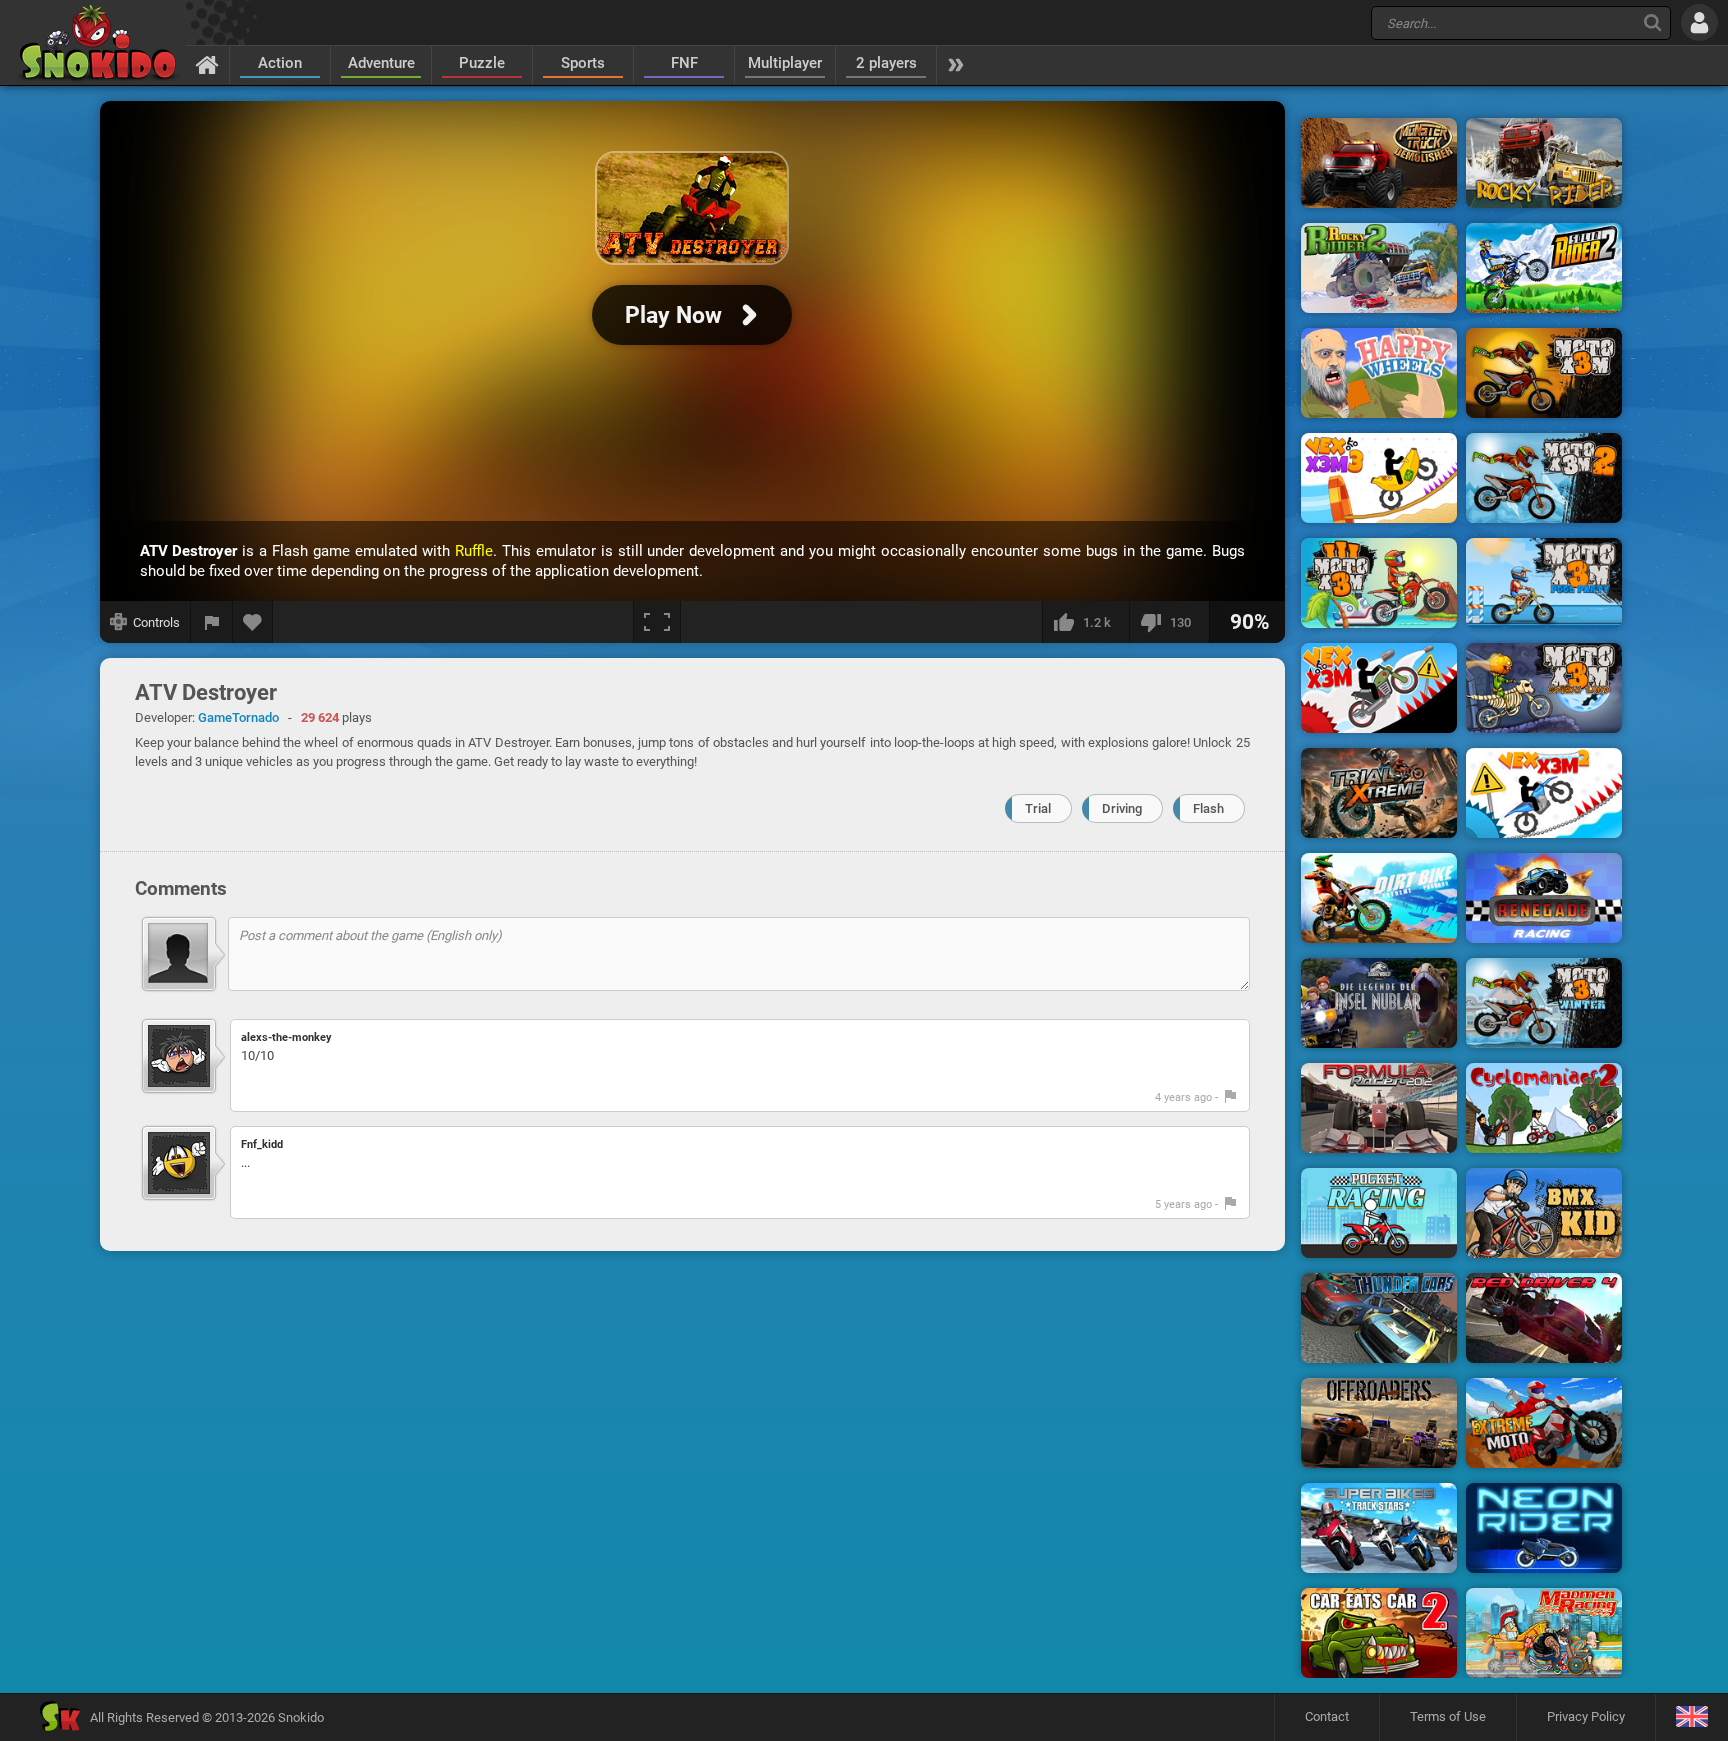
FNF (684, 63)
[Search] (1652, 22)
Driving (1122, 808)
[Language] (1691, 1717)
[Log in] (1699, 22)
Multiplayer (785, 63)
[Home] (207, 64)
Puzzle (482, 63)
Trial (1038, 808)
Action (280, 63)
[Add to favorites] (253, 622)
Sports (583, 63)
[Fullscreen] (657, 622)
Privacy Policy (1586, 1716)
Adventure (381, 63)
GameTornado (238, 717)
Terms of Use (1448, 1716)
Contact (1327, 1716)
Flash (1208, 808)
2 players (886, 63)
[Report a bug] (212, 622)
